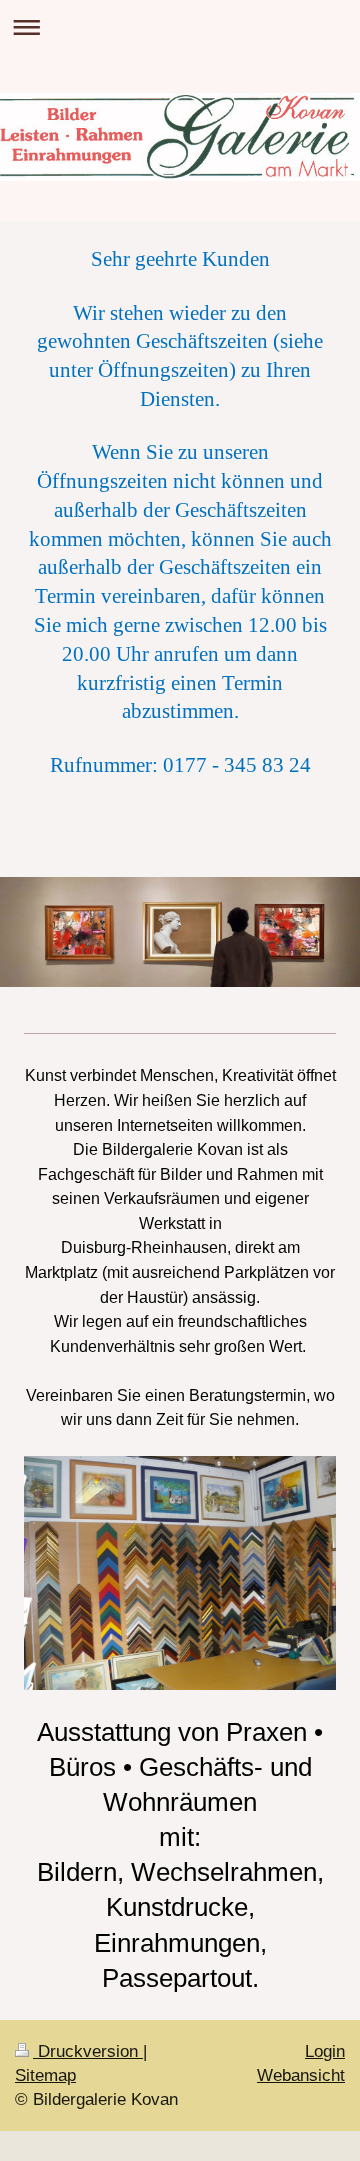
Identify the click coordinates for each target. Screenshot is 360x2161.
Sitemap (45, 2075)
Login (325, 2051)
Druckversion (88, 2051)
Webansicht (301, 2075)
